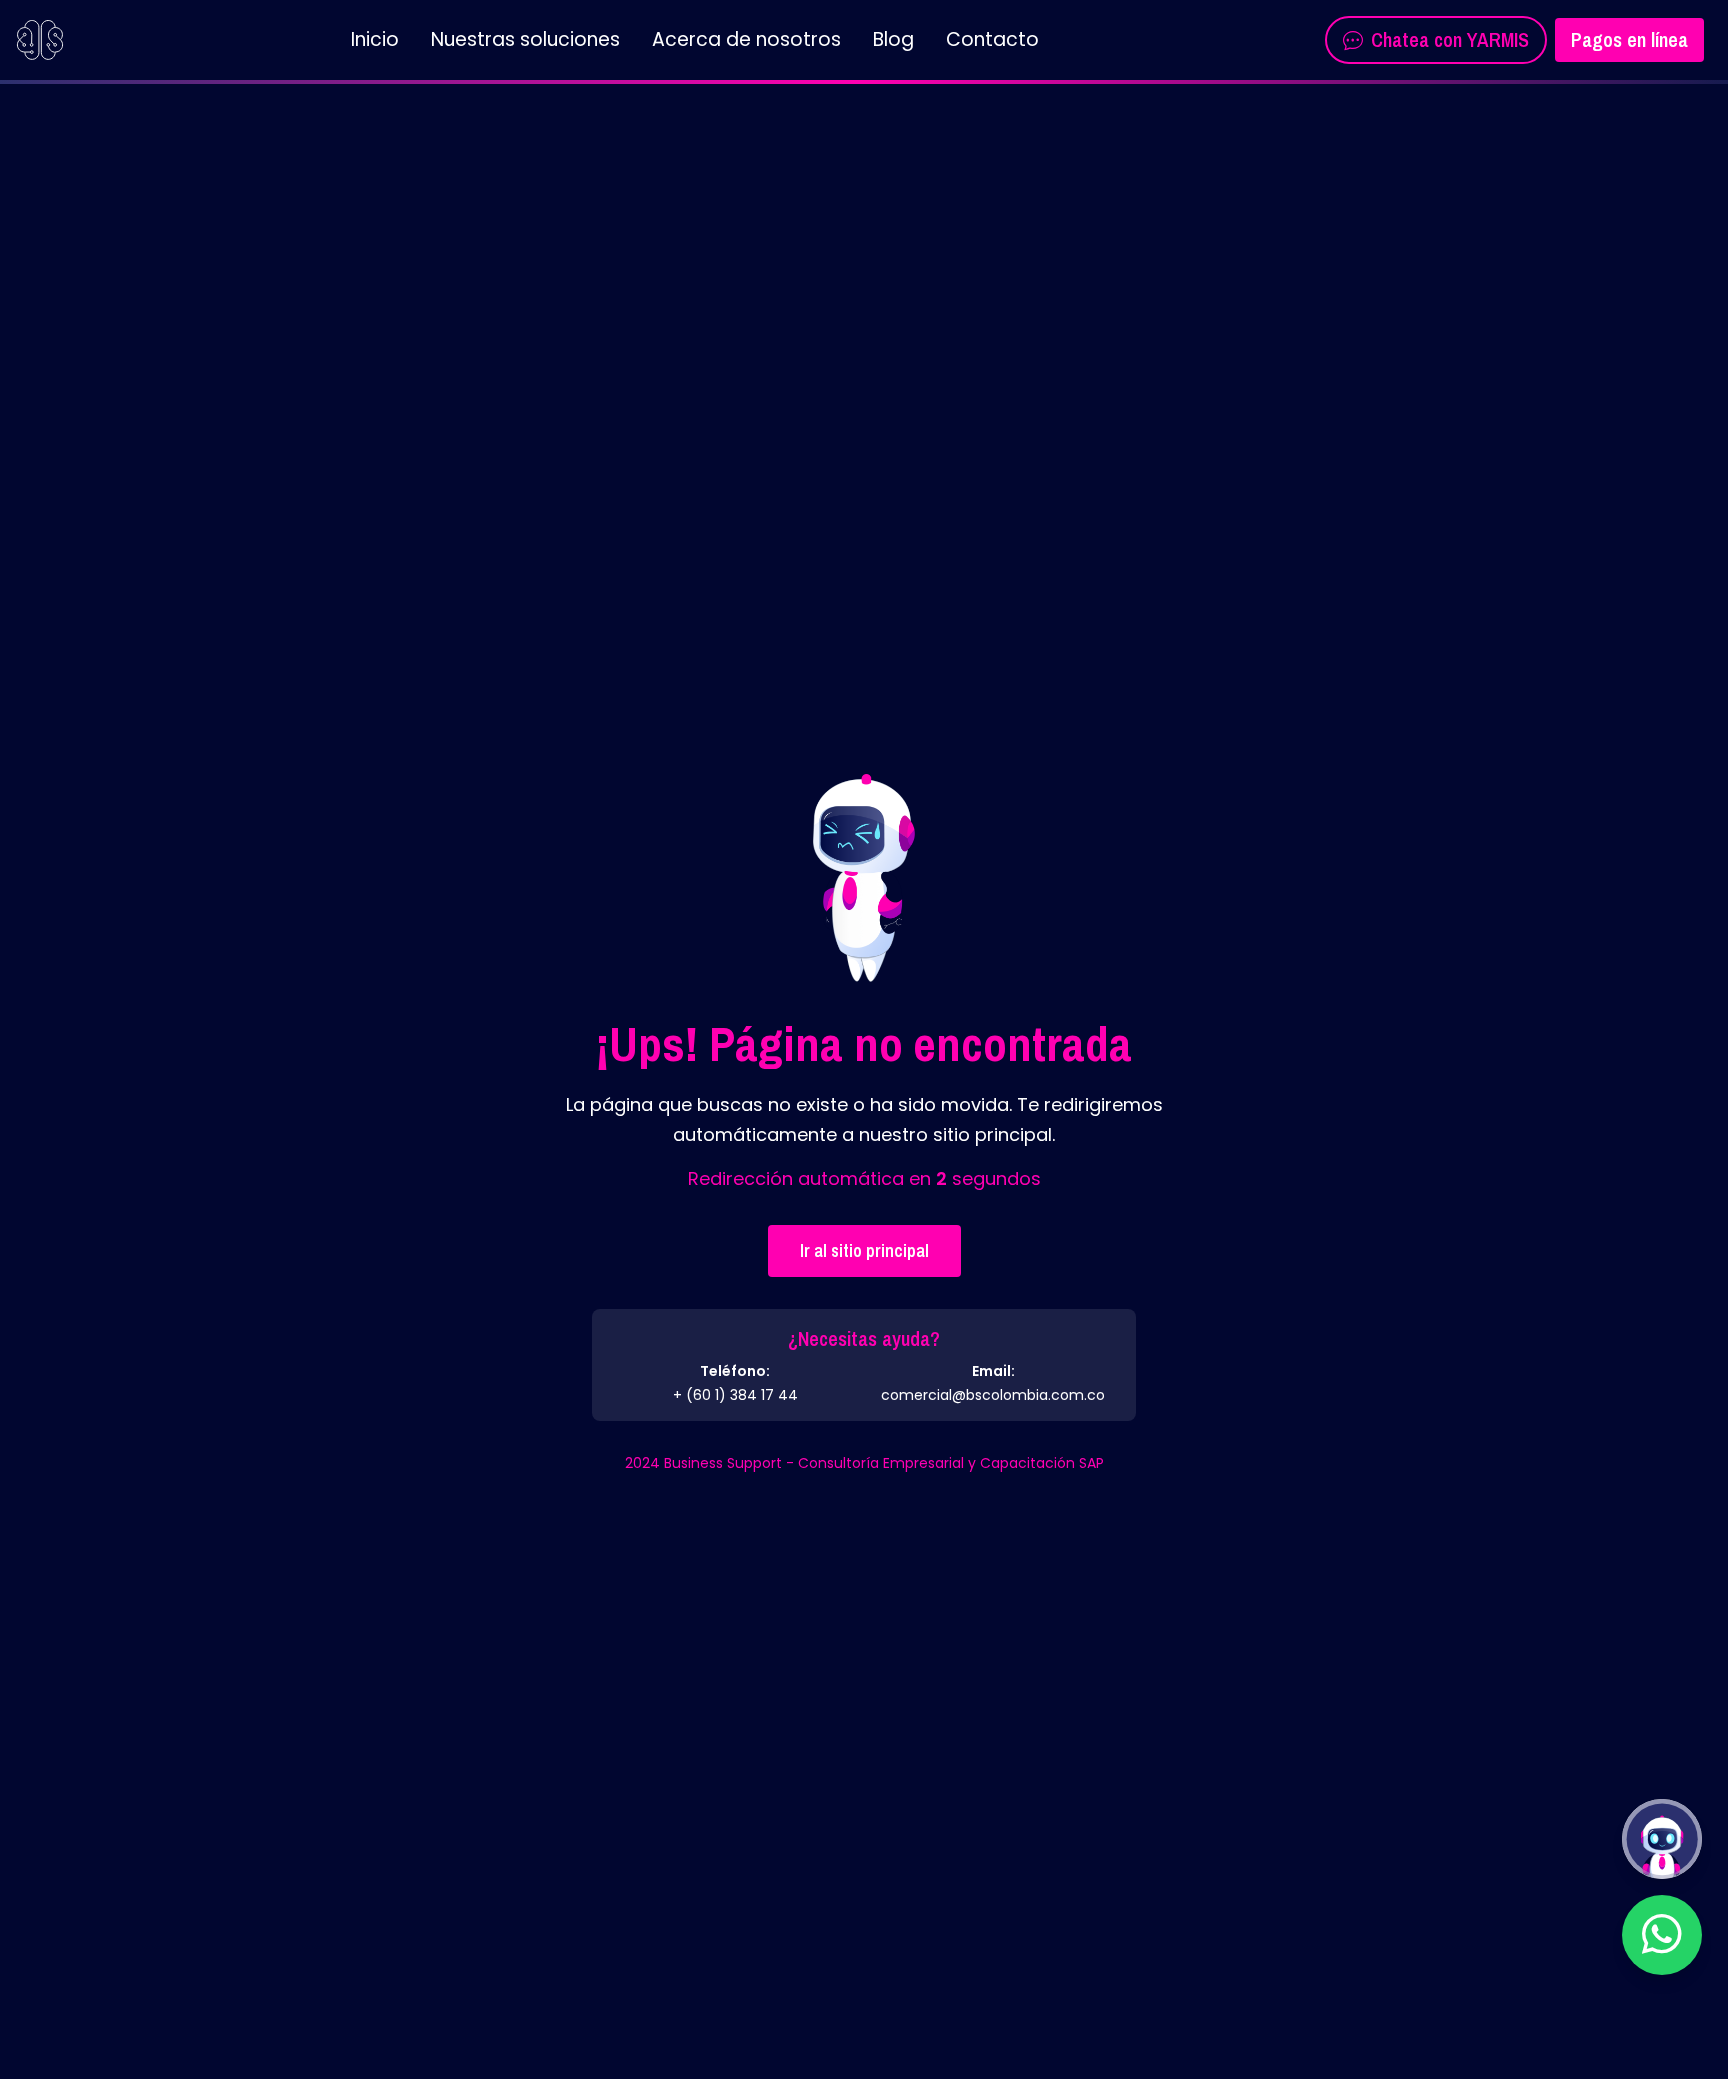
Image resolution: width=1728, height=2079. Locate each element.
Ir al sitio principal (864, 1250)
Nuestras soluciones (525, 39)
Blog (893, 39)
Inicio (375, 39)
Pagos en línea (1629, 39)
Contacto (992, 39)
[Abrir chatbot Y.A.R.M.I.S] (1662, 1839)
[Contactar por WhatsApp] (1662, 1935)
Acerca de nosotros (746, 39)
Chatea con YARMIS (1450, 39)
